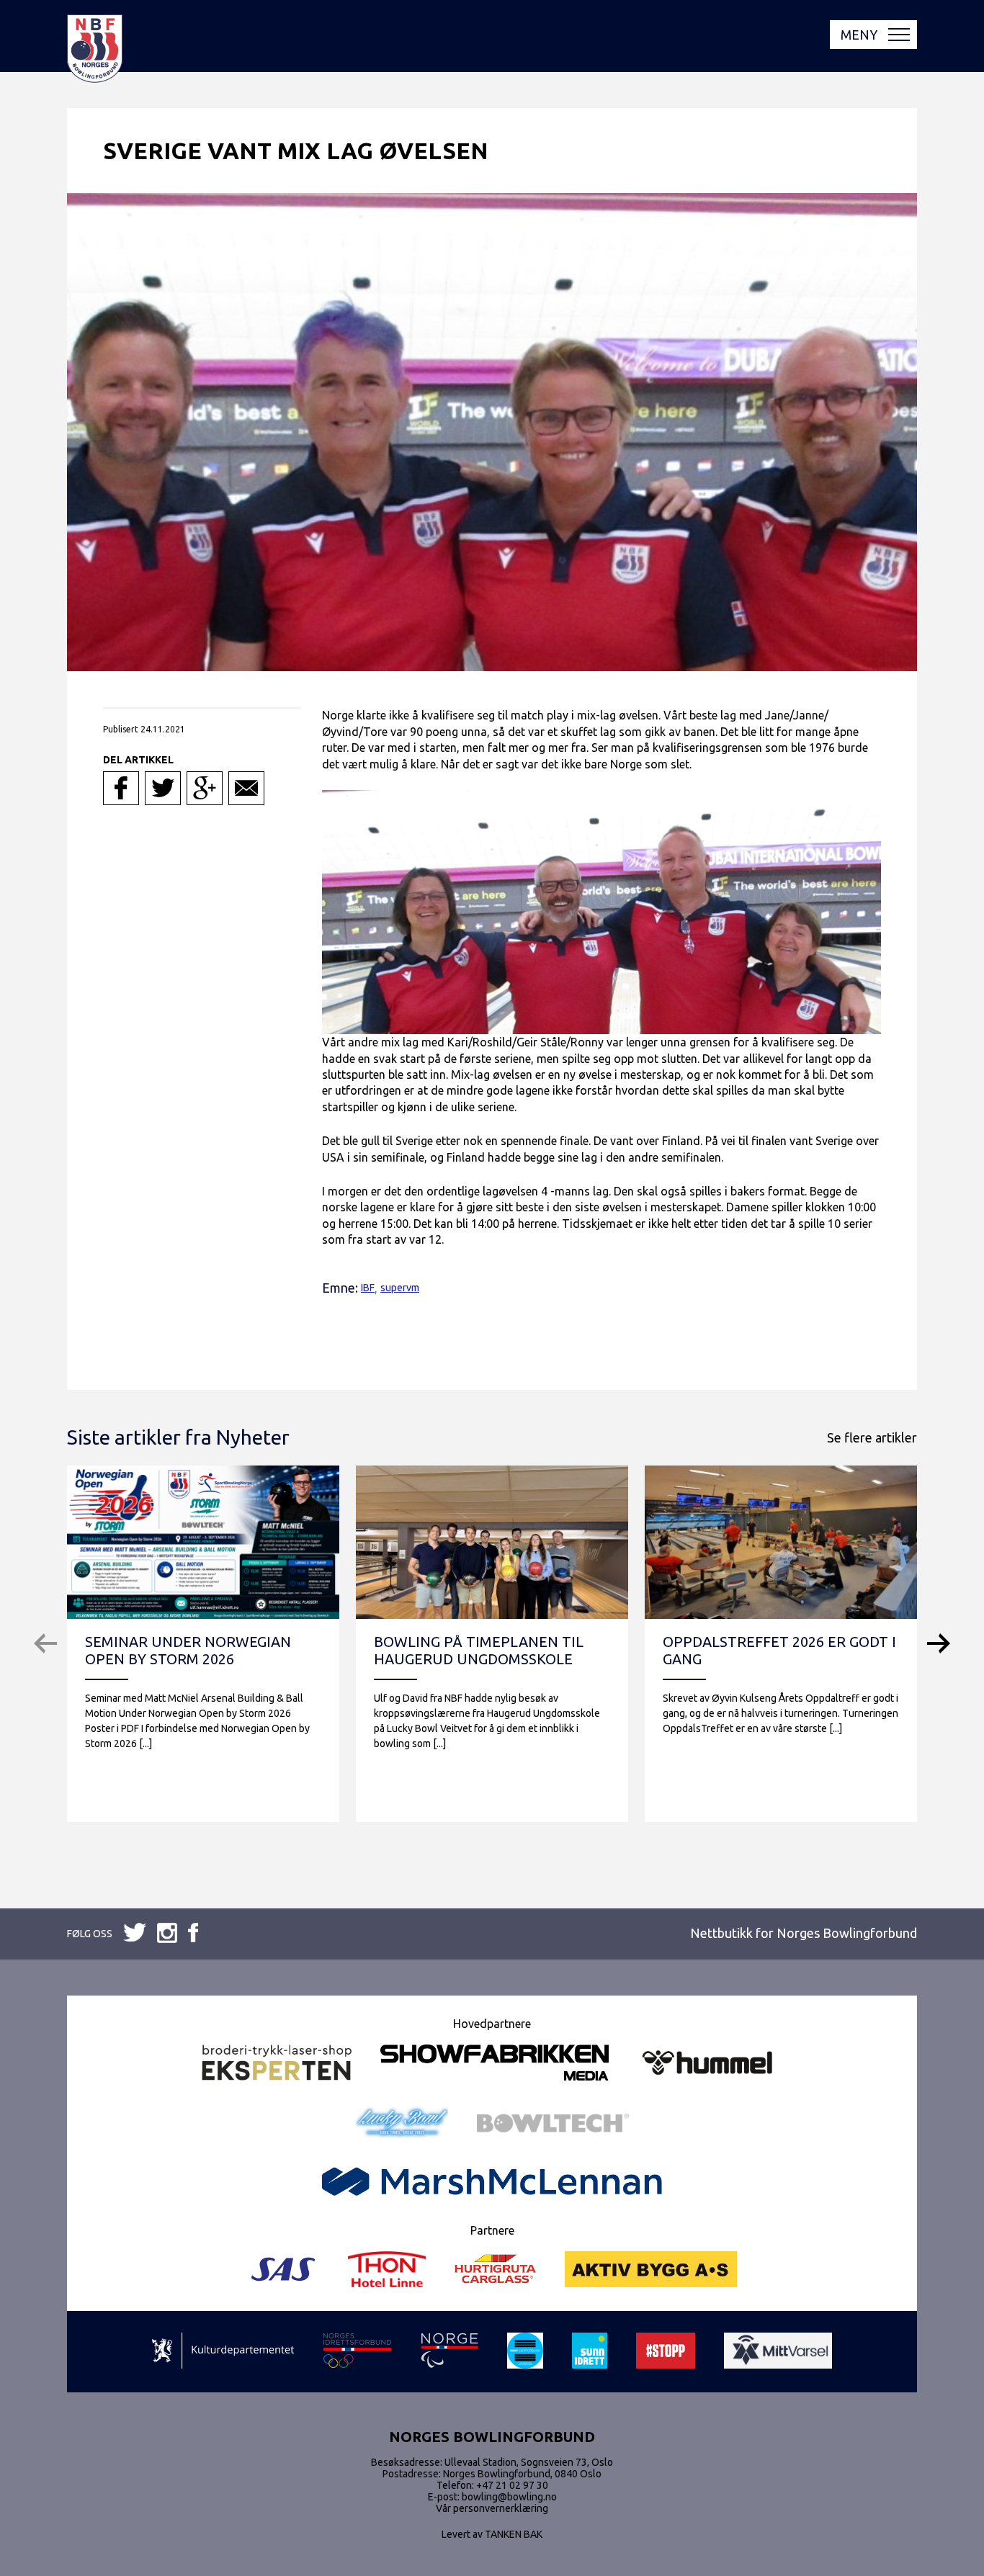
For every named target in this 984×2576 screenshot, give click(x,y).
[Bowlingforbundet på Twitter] (167, 1934)
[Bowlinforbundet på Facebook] (135, 1933)
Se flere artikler (872, 1437)
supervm (400, 1288)
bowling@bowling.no (509, 2497)
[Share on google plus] (205, 788)
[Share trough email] (246, 788)
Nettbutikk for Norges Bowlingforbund (804, 1933)
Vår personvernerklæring (492, 2508)
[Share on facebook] (121, 788)
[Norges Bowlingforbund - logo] (95, 50)
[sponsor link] (223, 2352)
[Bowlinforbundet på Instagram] (193, 1934)
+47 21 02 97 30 (512, 2485)
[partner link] (277, 2064)
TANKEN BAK (514, 2534)
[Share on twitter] (163, 788)
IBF (368, 1288)
